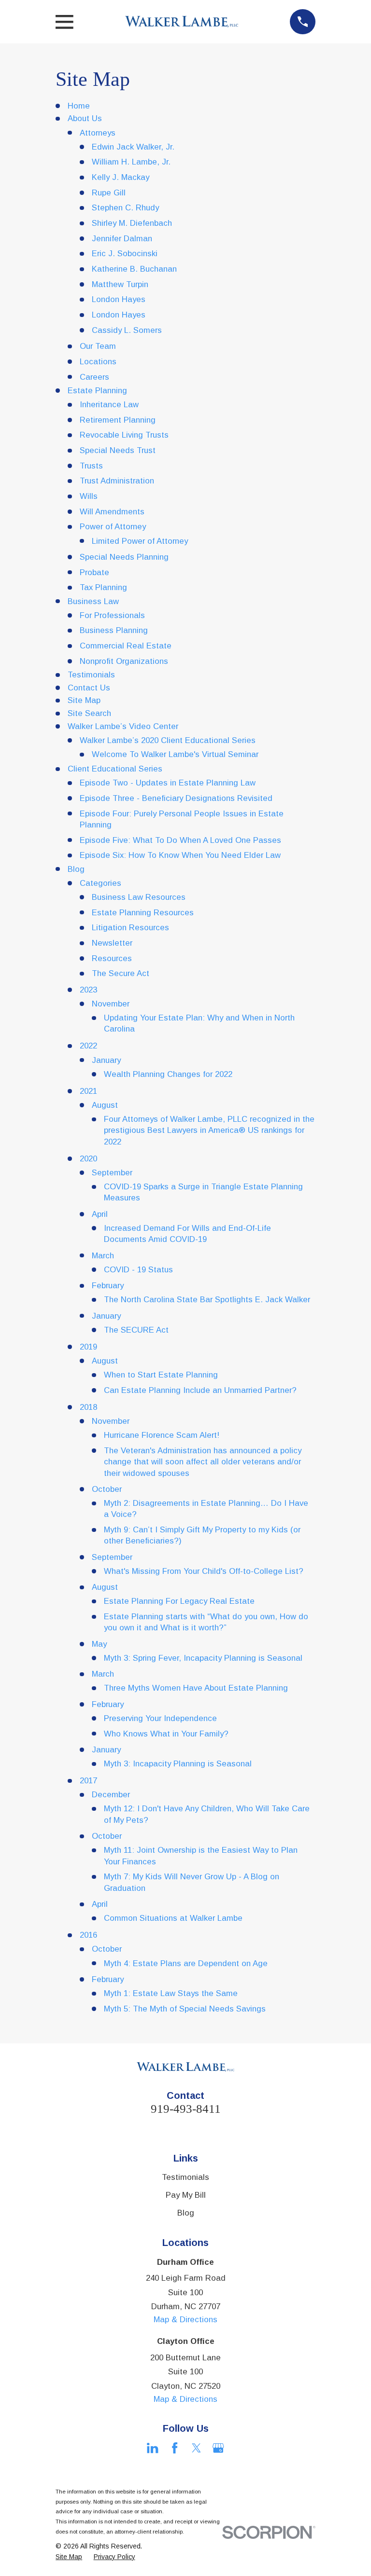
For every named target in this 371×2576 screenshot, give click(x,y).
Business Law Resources (139, 897)
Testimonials (91, 675)
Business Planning (114, 630)
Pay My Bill (186, 2195)
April (100, 1214)
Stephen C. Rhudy (125, 208)
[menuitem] (69, 2557)
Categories (100, 883)
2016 (88, 1935)
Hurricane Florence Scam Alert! (162, 1435)
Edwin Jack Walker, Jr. (133, 147)
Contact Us (89, 688)
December (111, 1795)
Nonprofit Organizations (124, 661)
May (99, 1644)
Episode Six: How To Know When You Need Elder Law (180, 855)
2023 (88, 990)
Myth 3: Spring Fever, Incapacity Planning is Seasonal (203, 1658)
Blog (76, 869)
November (111, 1004)
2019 (88, 1347)
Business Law (93, 601)
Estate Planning (97, 391)
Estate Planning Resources (143, 913)
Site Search (89, 713)
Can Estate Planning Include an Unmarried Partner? (200, 1390)
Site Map (84, 700)
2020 (88, 1159)
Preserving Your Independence (160, 1718)
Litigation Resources (130, 928)
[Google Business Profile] (218, 2448)
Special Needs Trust (118, 450)
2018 (88, 1407)
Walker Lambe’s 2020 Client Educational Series (168, 740)
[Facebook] (175, 2448)
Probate (94, 572)
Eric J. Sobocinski (125, 254)
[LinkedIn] (152, 2448)
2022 (88, 1046)
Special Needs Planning (124, 557)
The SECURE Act (136, 1330)
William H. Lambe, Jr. (131, 162)
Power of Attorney (113, 527)
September (112, 1173)
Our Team (98, 346)
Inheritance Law (109, 405)
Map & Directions (185, 2320)
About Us (85, 118)
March (103, 1256)
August (105, 1105)
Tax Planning (103, 587)
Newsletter (112, 943)
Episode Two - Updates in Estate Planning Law (168, 783)
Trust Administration (117, 481)
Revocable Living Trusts (124, 435)
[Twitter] (196, 2448)
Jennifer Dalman (122, 239)
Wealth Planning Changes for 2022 (168, 1074)
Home (79, 106)
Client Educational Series (115, 769)
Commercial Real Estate (126, 646)
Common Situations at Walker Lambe (173, 1918)
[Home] (182, 22)
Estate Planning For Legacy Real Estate (179, 1601)
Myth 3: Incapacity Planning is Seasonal (178, 1764)
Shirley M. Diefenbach (132, 223)
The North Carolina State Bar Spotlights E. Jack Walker (207, 1300)
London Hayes (119, 299)
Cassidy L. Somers (127, 330)
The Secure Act (121, 973)
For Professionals (112, 615)
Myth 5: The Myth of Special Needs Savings (185, 2009)
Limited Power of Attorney (140, 541)
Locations (98, 362)
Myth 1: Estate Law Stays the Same (171, 1993)
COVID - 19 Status (138, 1270)
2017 (88, 1781)
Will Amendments (112, 512)
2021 (88, 1091)
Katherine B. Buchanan (134, 269)
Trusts (91, 466)
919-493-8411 (186, 2109)
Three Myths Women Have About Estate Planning (196, 1688)
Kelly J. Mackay (121, 177)
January (106, 1060)
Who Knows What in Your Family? (166, 1734)
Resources (112, 958)
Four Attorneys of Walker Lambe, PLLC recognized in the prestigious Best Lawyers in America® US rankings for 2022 (209, 1130)
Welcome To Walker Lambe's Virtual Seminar (175, 754)
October (107, 1489)
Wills (89, 496)
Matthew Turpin (120, 284)
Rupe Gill (109, 193)
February (108, 1286)
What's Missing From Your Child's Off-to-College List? (204, 1571)
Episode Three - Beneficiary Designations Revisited (176, 798)
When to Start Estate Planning (161, 1375)
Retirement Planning (118, 420)
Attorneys (98, 133)
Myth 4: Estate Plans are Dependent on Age (186, 1963)
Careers (94, 377)
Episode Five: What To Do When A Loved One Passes (180, 840)
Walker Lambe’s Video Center (123, 726)
